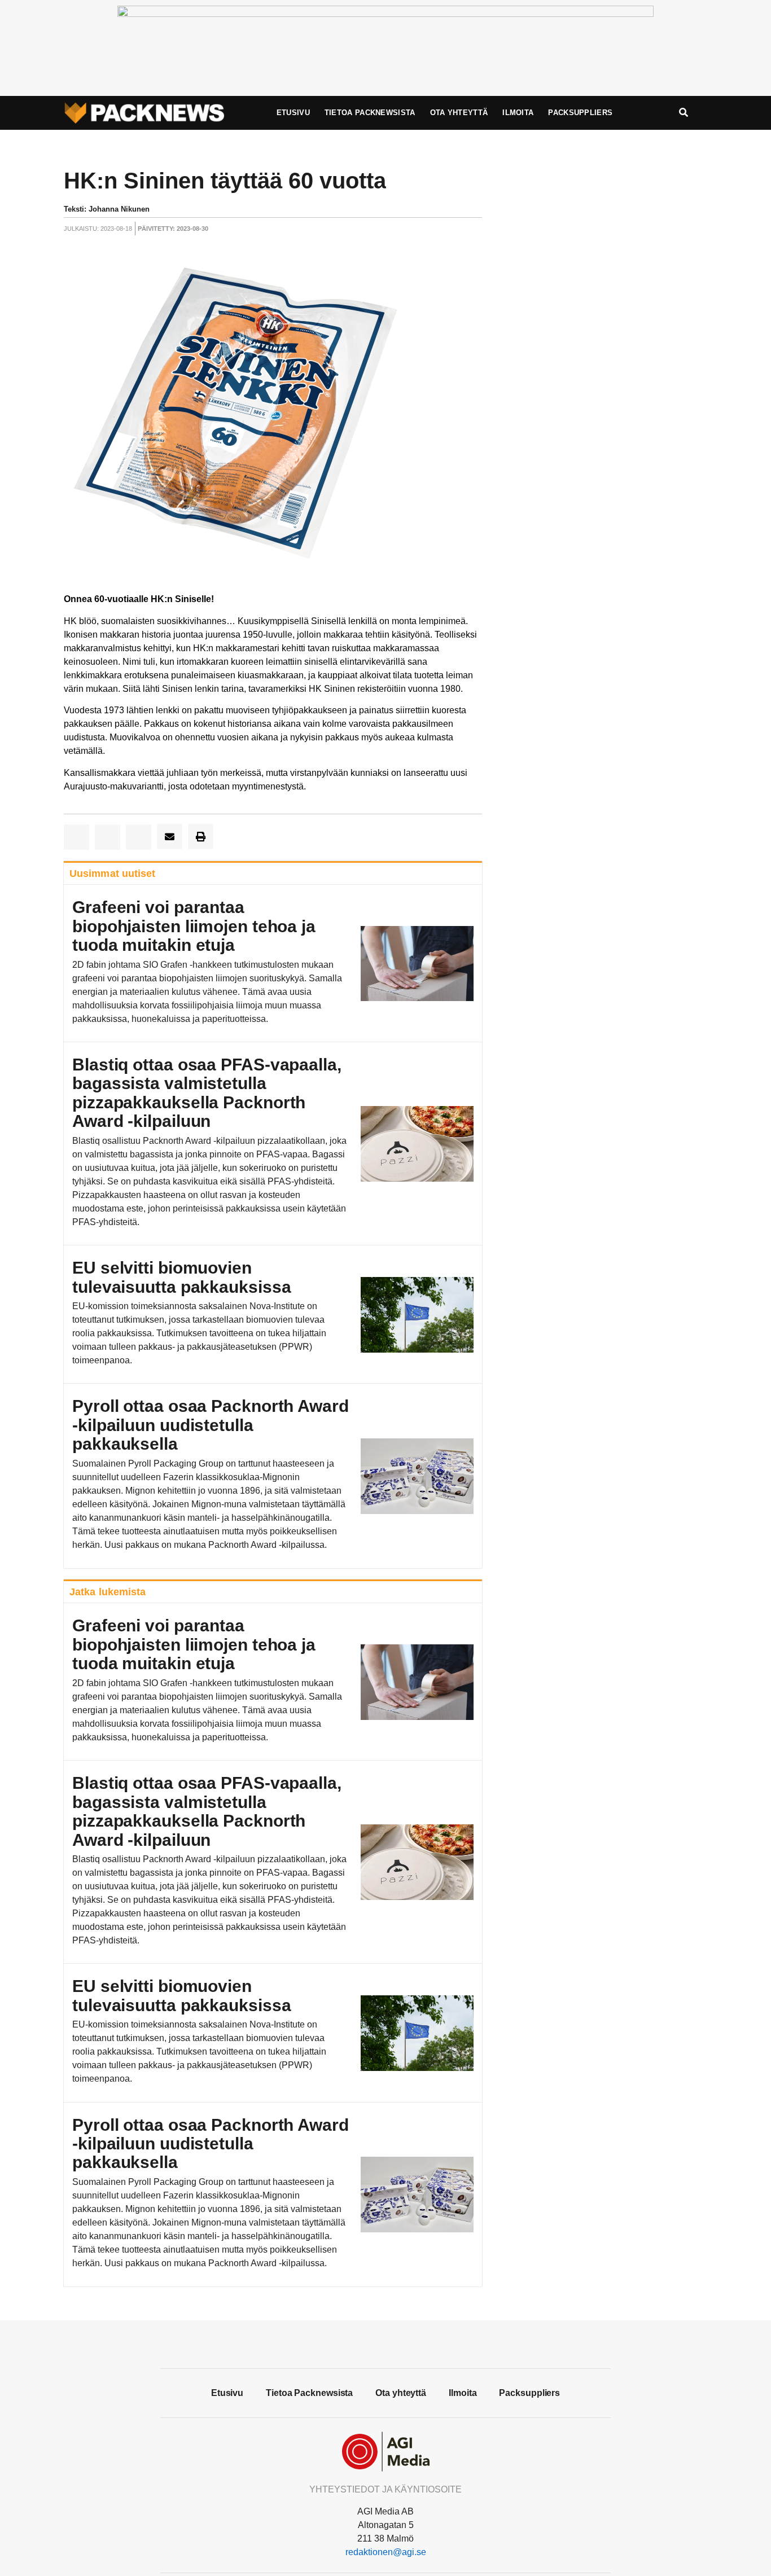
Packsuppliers (580, 113)
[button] (76, 837)
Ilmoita (518, 113)
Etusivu (293, 113)
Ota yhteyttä (459, 113)
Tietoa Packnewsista (370, 113)
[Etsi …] (684, 113)
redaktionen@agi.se (386, 2552)
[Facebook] (385, 2343)
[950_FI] (385, 14)
